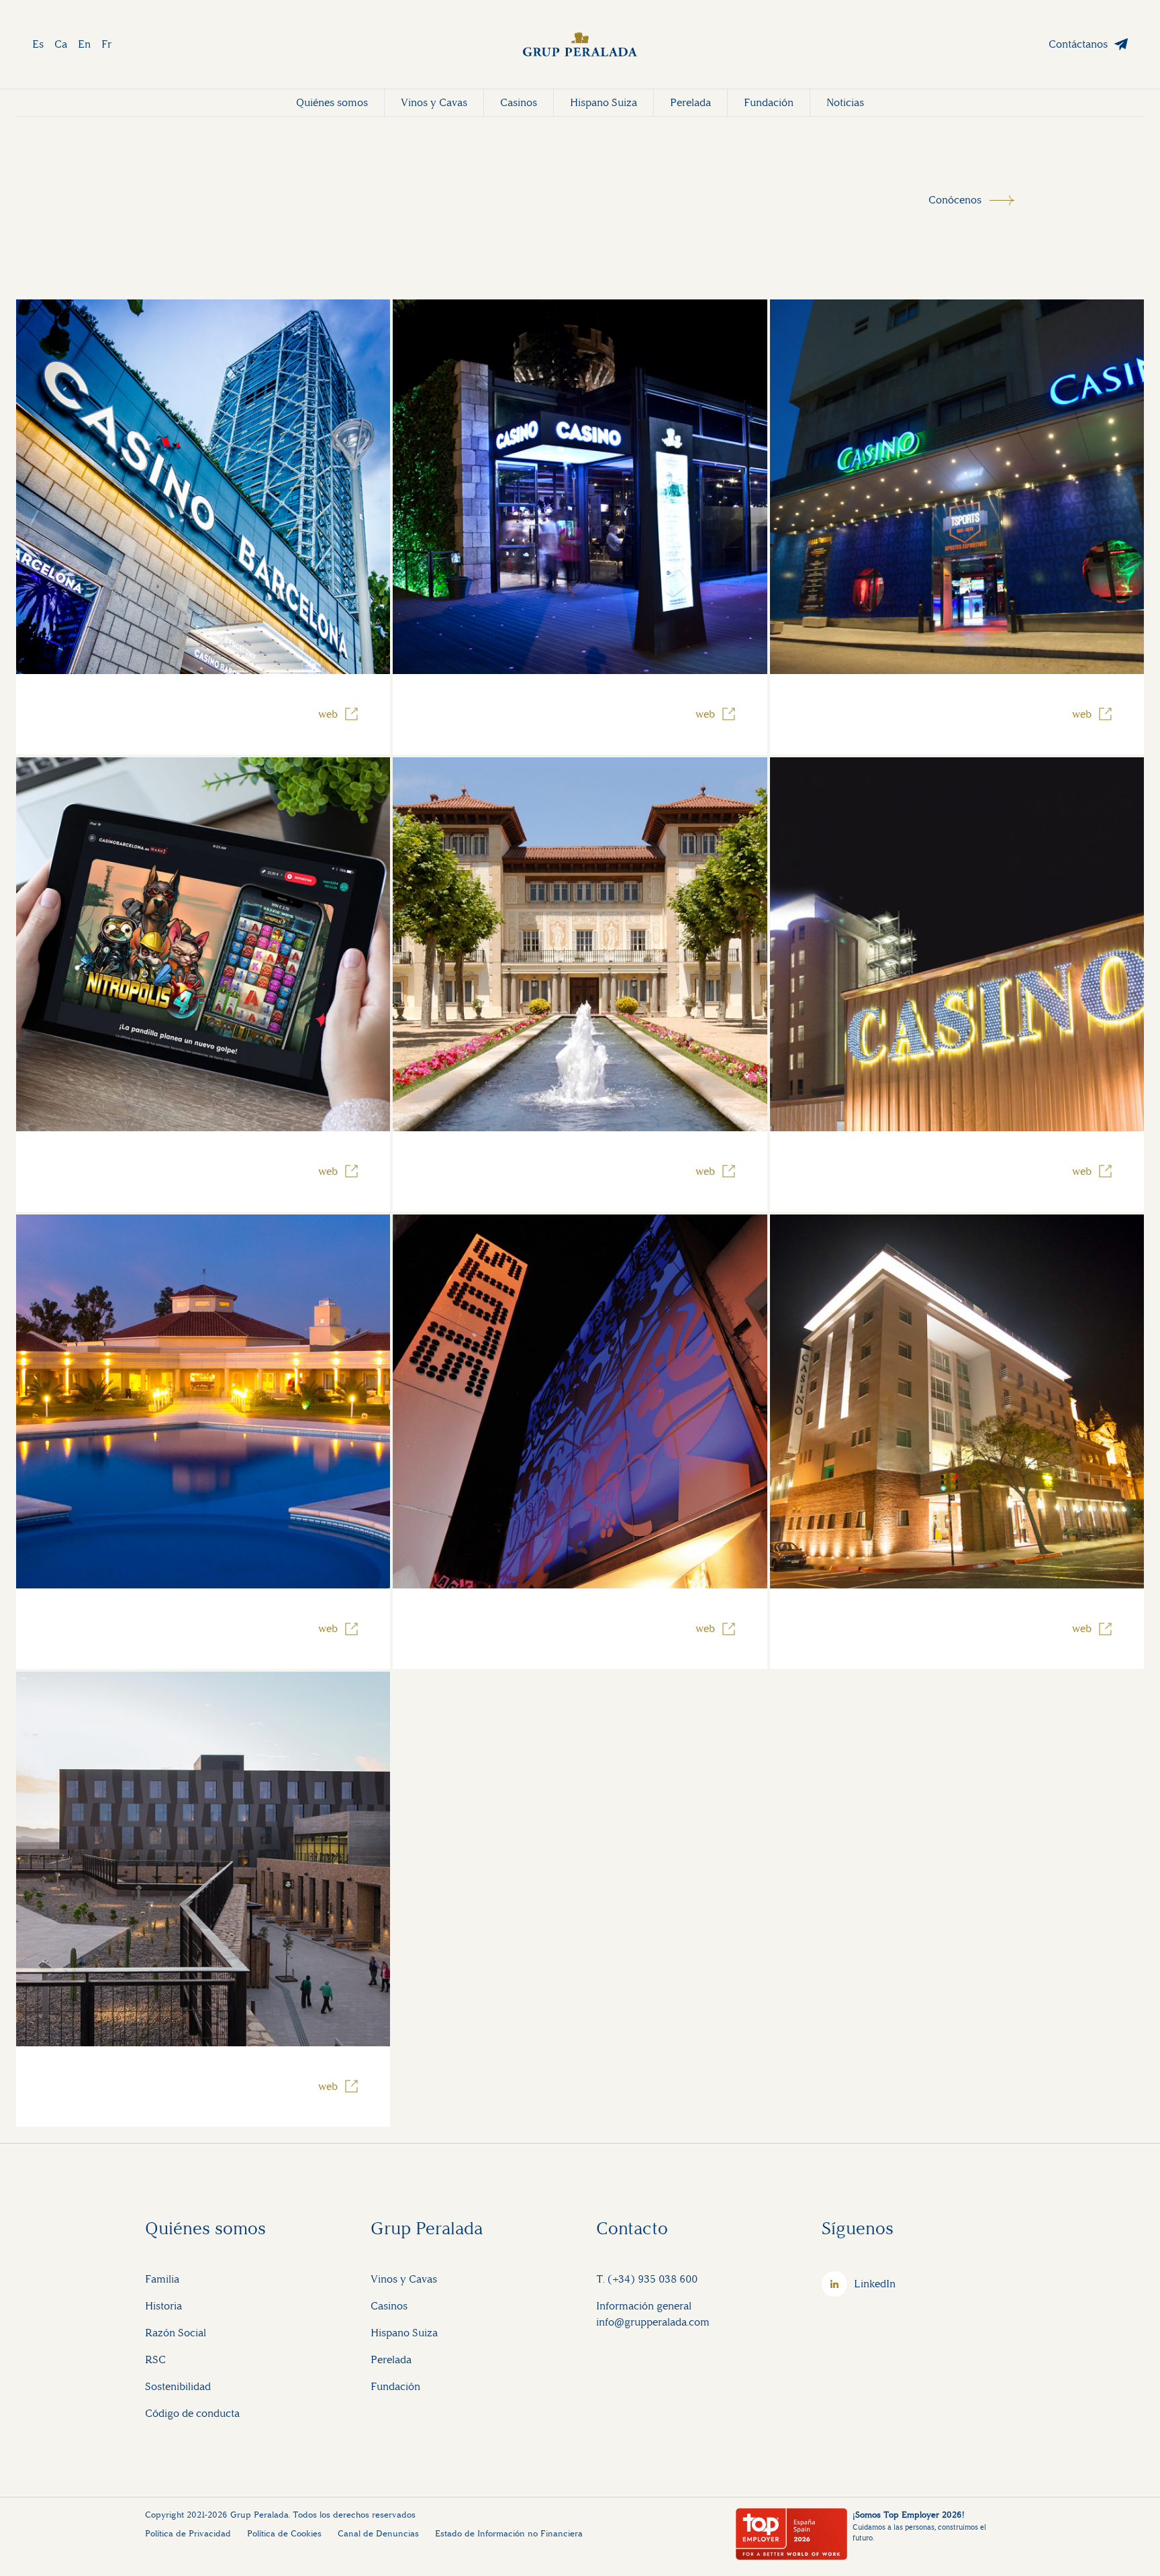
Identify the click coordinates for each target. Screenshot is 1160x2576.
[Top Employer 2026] (791, 2534)
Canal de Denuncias (378, 2533)
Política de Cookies (284, 2533)
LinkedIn (875, 2284)
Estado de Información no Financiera (509, 2533)
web (328, 714)
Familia (162, 2279)
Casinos (519, 102)
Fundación (769, 102)
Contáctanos (1078, 44)
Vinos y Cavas (434, 102)
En (84, 44)
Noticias (845, 102)
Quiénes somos (332, 102)
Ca (61, 44)
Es (38, 44)
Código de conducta (192, 2413)
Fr (106, 44)
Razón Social (176, 2333)
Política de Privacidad (188, 2533)
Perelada (690, 102)
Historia (163, 2306)
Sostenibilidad (178, 2386)
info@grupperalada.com (653, 2322)
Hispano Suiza (603, 102)
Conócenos (955, 200)
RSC (155, 2359)
